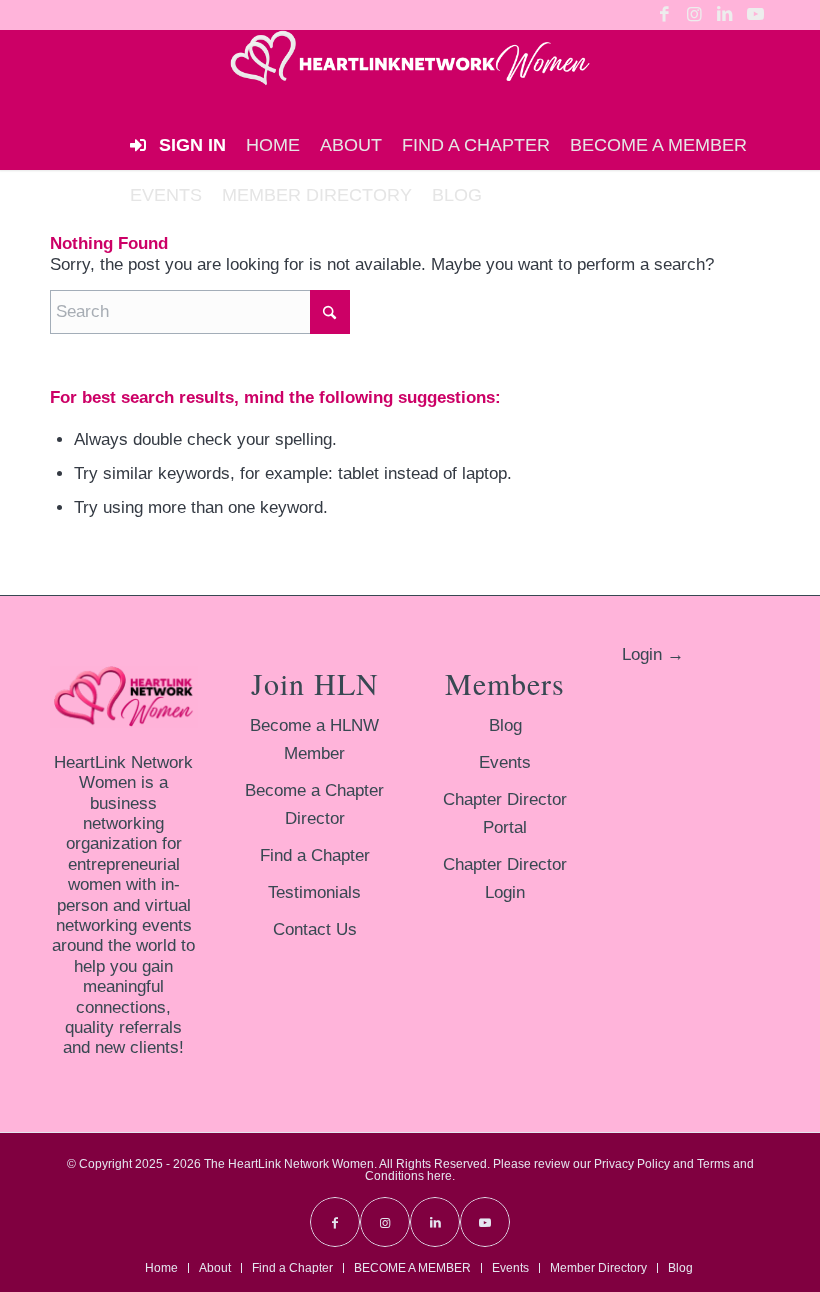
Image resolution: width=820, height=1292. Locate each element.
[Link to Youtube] (755, 15)
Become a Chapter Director (314, 804)
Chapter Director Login (505, 878)
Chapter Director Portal (505, 813)
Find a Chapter (315, 855)
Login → (653, 654)
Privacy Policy (632, 1164)
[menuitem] (273, 145)
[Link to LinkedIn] (724, 15)
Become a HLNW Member (314, 739)
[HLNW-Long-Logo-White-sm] (410, 75)
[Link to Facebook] (664, 15)
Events (505, 762)
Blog (505, 725)
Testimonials (314, 892)
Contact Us (315, 929)
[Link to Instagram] (694, 15)
